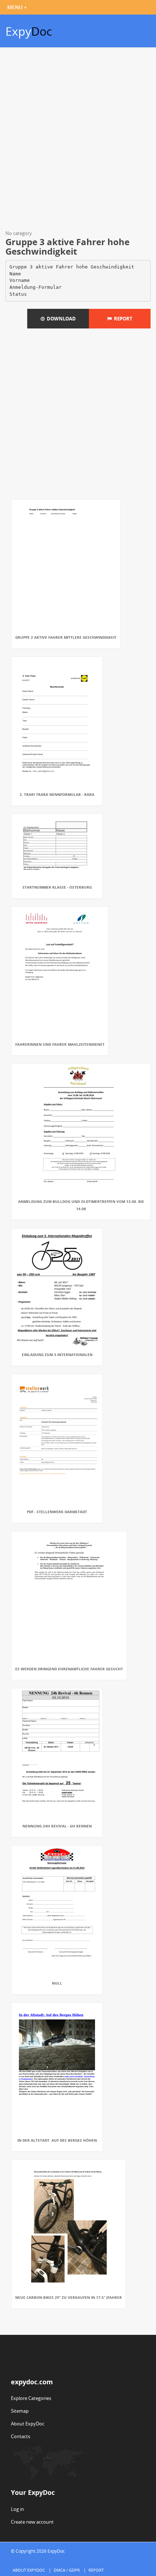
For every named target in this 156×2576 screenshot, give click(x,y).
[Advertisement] (78, 140)
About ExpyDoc (28, 2424)
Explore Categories (31, 2398)
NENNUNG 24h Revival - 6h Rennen (57, 1826)
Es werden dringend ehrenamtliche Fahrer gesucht (69, 1669)
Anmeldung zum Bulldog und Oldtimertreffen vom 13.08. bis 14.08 (81, 1205)
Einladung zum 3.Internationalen (57, 1355)
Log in (17, 2509)
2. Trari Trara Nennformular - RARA (57, 794)
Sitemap (20, 2411)
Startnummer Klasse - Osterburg (57, 887)
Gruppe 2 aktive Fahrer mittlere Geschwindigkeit (66, 637)
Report (122, 319)
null (57, 1983)
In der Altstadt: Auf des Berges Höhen (57, 2140)
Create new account (32, 2522)
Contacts (20, 2436)
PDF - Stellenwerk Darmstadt (57, 1512)
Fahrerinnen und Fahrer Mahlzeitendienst (60, 1044)
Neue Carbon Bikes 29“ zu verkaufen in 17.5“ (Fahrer (69, 2297)
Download (60, 319)
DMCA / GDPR (67, 2570)
